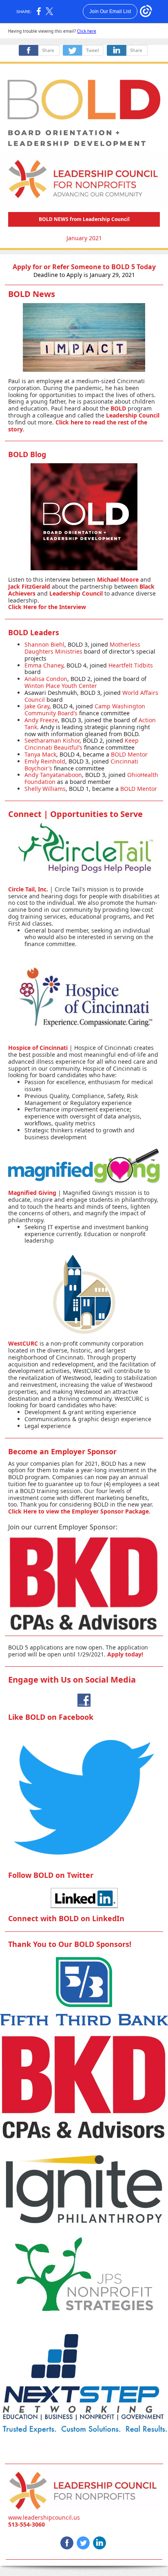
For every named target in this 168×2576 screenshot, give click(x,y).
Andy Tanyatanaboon (53, 775)
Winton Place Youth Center (61, 686)
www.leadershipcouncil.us (44, 2517)
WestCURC (23, 1343)
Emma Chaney (44, 665)
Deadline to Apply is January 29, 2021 (84, 275)
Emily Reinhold (45, 761)
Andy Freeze (41, 720)
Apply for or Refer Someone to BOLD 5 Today (84, 267)
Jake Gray (37, 706)
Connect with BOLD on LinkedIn (66, 1918)
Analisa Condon (46, 679)
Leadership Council (133, 415)
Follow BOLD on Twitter (51, 1875)
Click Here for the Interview (47, 607)
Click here (87, 31)
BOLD (119, 408)
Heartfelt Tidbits (131, 665)
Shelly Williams (45, 789)
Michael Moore (118, 579)
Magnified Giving (33, 1193)
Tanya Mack (40, 754)
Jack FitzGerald (29, 586)
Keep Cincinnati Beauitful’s (82, 744)
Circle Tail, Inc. (28, 889)
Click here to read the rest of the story (78, 426)
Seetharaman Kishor (52, 740)
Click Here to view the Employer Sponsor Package (78, 1511)
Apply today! (125, 1654)
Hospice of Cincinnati (38, 1048)
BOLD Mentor (129, 754)
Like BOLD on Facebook (51, 1717)
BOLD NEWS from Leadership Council (84, 219)
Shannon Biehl (44, 644)
